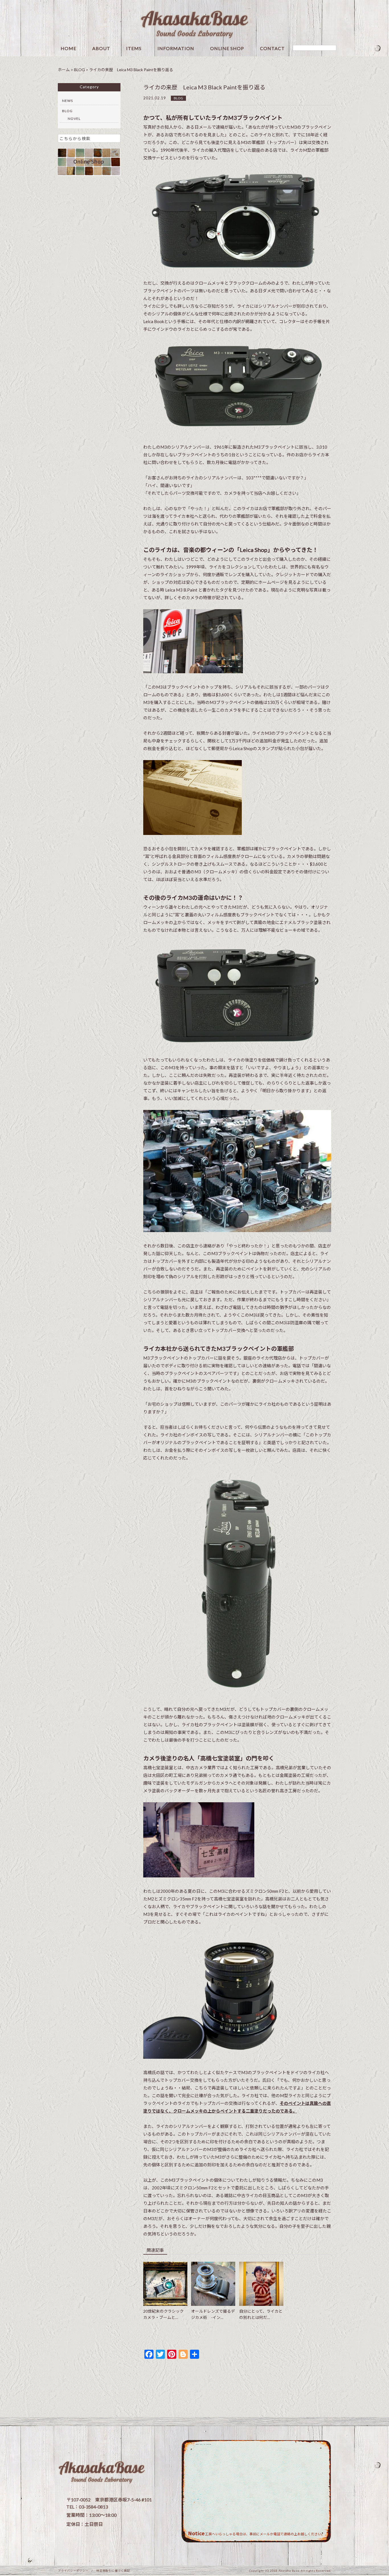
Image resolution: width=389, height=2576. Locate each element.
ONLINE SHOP (227, 49)
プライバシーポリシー (73, 2571)
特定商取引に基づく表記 (113, 2571)
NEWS (67, 101)
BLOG (178, 98)
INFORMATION (176, 49)
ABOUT (101, 49)
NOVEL (74, 119)
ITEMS (134, 49)
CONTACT (272, 49)
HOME (68, 49)
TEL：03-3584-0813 (87, 2507)
